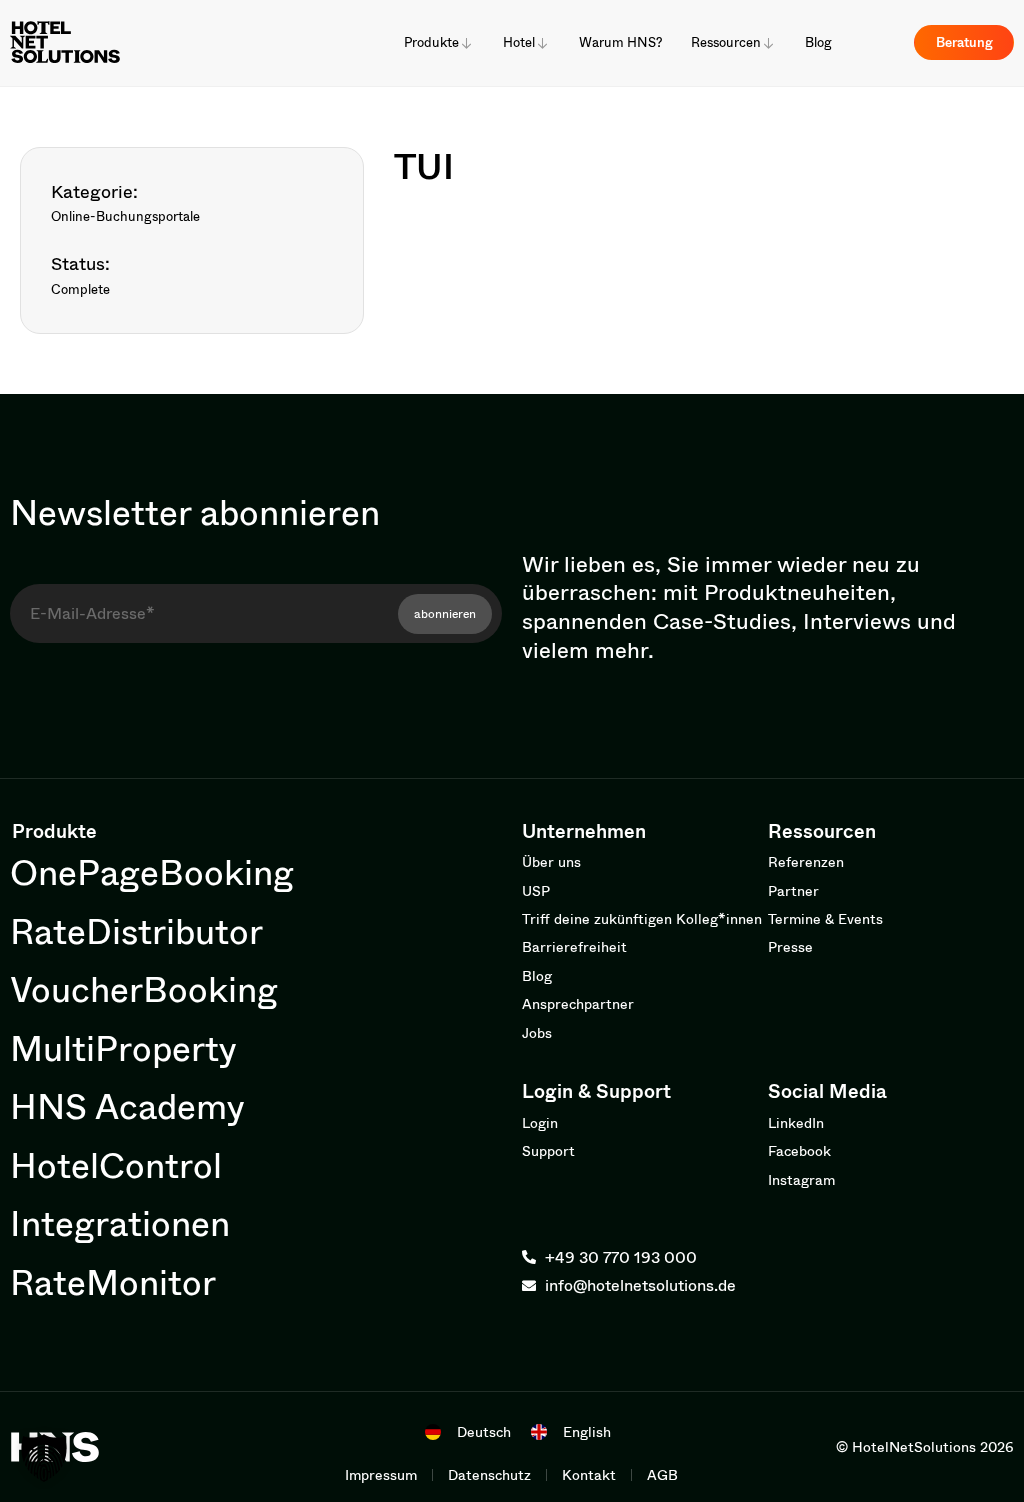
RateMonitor (113, 1281)
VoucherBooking (144, 988)
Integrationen (120, 1222)
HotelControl (116, 1164)
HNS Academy (127, 1105)
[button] (44, 1458)
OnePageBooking (152, 871)
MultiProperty (123, 1047)
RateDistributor (136, 930)
